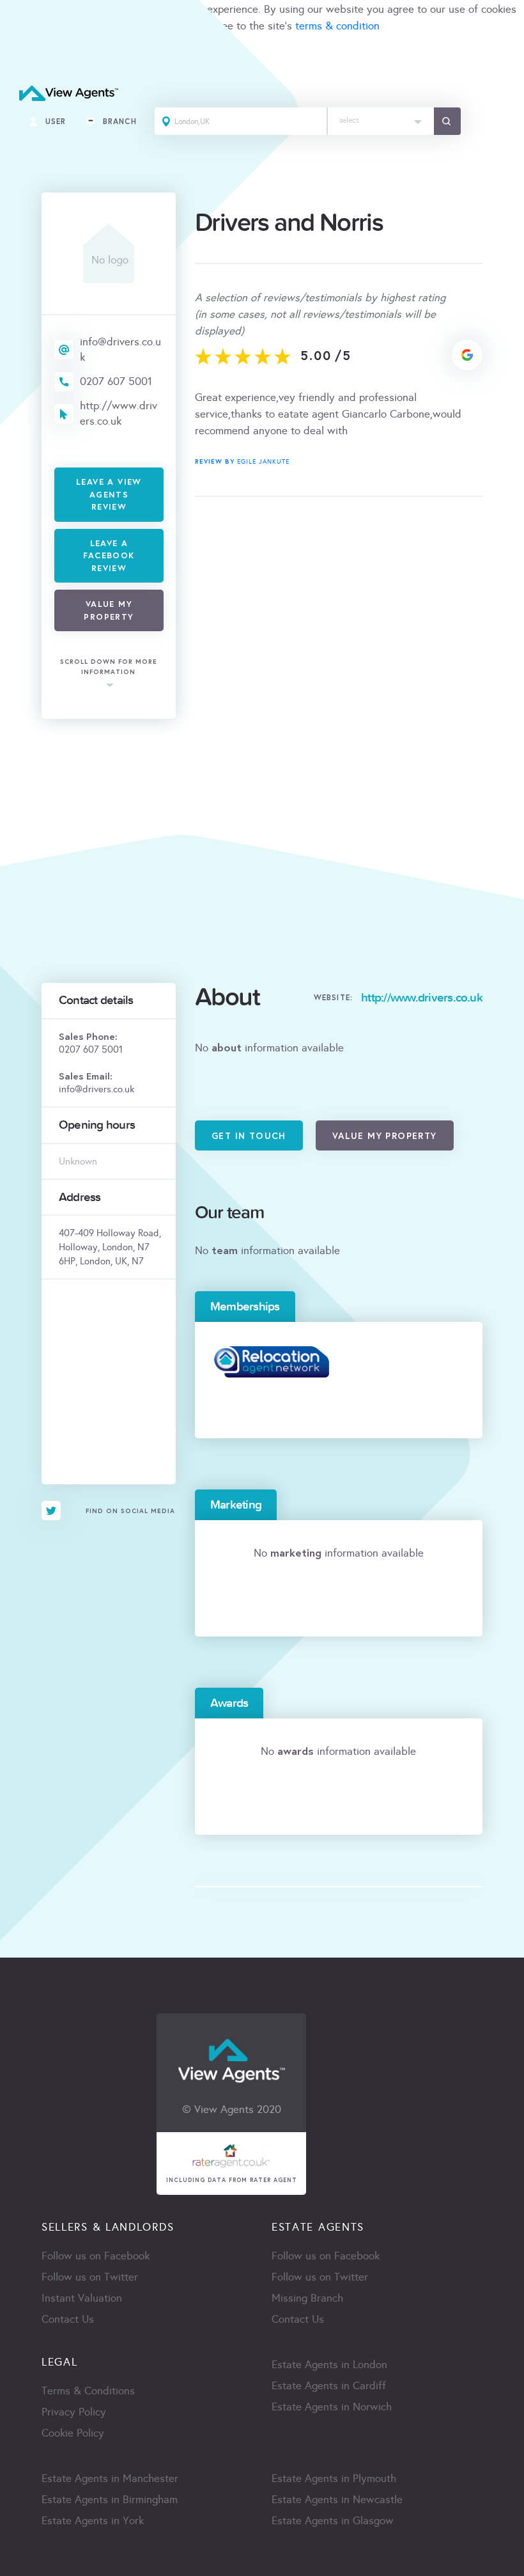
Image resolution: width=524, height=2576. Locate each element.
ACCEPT (24, 54)
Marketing (236, 1505)
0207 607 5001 (116, 381)
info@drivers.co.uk (120, 349)
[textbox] (381, 117)
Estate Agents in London (329, 2365)
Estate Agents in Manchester (110, 2478)
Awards (229, 1703)
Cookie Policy (73, 2433)
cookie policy (142, 26)
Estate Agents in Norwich (332, 2407)
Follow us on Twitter (90, 2277)
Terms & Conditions (88, 2391)
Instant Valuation (82, 2298)
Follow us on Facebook (96, 2256)
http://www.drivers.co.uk (119, 413)
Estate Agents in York (93, 2521)
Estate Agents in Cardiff (329, 2386)
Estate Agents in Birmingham (110, 2500)
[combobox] (381, 121)
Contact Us (68, 2319)
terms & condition (337, 26)
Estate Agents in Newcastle (337, 2500)
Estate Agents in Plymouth (334, 2478)
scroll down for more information (109, 667)
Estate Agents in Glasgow (333, 2521)
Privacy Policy (74, 2412)
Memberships (245, 1307)
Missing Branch (307, 2298)
